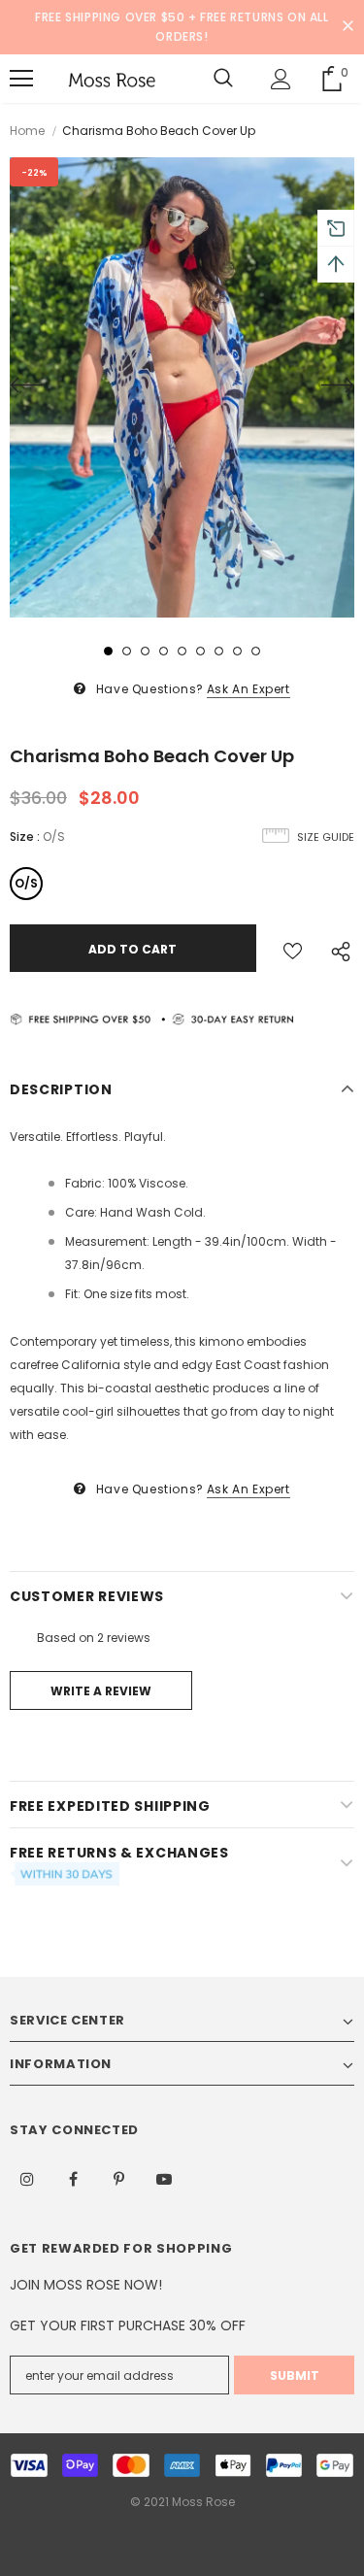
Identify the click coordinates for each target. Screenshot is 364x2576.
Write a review (101, 1691)
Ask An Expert (248, 689)
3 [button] (145, 651)
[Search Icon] (223, 79)
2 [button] (127, 651)
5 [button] (182, 651)
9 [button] (256, 651)
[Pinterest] (118, 2178)
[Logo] (112, 79)
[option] (182, 387)
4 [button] (164, 651)
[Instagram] (27, 2178)
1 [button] (108, 651)
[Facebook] (73, 2178)
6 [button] (200, 651)
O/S (26, 883)
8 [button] (237, 651)
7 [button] (219, 651)
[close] (347, 27)
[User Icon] (281, 79)
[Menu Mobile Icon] (21, 79)
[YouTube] (164, 2178)
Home (27, 131)
